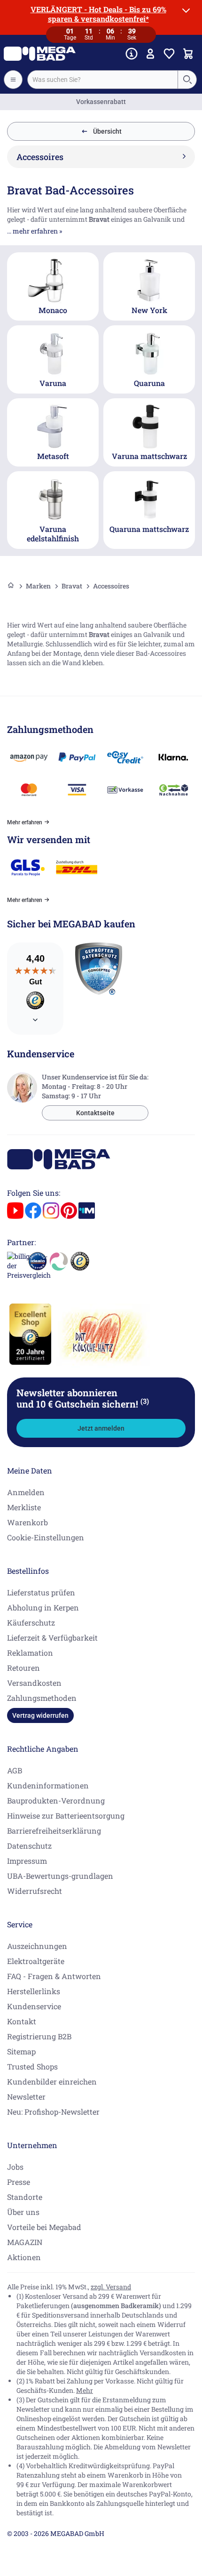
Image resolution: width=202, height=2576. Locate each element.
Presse (19, 2182)
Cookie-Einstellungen (46, 1537)
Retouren (23, 1668)
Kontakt (22, 2021)
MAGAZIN (25, 2242)
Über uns (23, 2212)
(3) (145, 1401)
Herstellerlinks (34, 1991)
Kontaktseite (95, 1113)
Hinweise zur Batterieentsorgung (66, 1815)
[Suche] (187, 80)
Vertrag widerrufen (40, 1715)
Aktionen (24, 2257)
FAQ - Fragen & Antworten (54, 1976)
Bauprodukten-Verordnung (56, 1800)
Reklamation (30, 1653)
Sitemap (21, 2051)
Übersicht (107, 131)
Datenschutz (29, 1846)
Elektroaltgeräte (36, 1961)
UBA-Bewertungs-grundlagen (60, 1876)
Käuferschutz (31, 1622)
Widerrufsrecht (35, 1891)
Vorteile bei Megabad (44, 2227)
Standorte (25, 2197)
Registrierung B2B (39, 2036)
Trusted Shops (32, 2066)
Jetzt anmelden (101, 1428)
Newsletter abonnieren (83, 1398)
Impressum (27, 1861)
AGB (15, 1770)
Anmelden (26, 1492)
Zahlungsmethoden (42, 1698)
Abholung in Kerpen (43, 1607)
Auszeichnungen (37, 1946)
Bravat (72, 586)
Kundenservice (34, 2006)
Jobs (15, 2167)
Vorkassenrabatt (101, 102)
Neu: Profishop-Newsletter (53, 2112)
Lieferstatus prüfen (41, 1592)
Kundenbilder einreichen (52, 2081)
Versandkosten (34, 1683)
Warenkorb (27, 1522)
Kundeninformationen (48, 1785)
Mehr (85, 2390)
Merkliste (24, 1507)
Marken (38, 586)
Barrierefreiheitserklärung (54, 1831)
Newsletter (26, 2097)
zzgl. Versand (111, 2287)
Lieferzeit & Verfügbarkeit (52, 1638)
